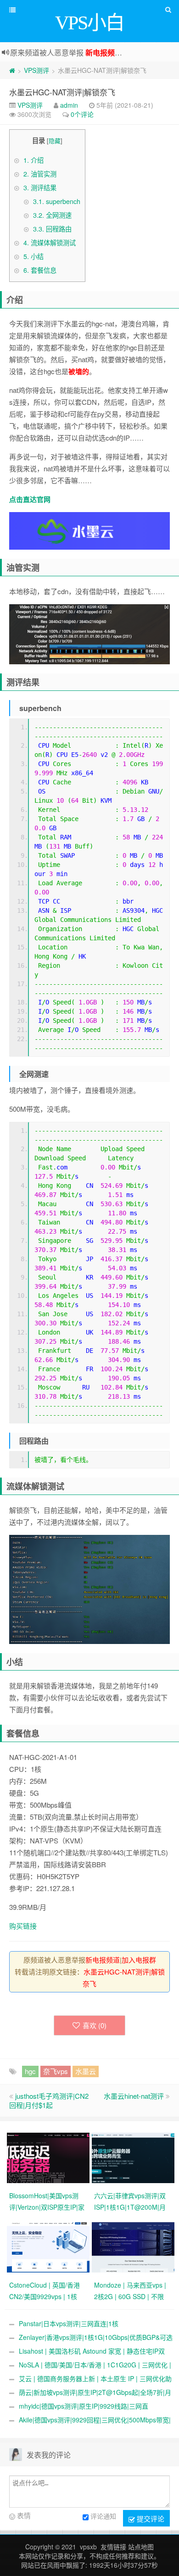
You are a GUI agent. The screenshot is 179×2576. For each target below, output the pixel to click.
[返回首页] (12, 70)
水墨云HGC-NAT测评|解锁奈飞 (62, 92)
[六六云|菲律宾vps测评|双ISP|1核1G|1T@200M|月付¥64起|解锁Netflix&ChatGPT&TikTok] (134, 2157)
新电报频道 (104, 52)
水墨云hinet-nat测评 (134, 2096)
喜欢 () (95, 2025)
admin (69, 105)
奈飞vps (56, 2071)
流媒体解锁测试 (50, 243)
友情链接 (113, 2547)
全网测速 (52, 215)
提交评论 (150, 2518)
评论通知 (103, 2516)
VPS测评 (36, 70)
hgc (30, 2071)
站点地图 (141, 2547)
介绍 (34, 160)
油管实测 (40, 174)
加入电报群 (139, 1960)
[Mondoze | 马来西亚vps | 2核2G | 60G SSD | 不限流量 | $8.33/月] (134, 2246)
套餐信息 (40, 270)
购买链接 (23, 1926)
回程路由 (52, 229)
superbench (57, 201)
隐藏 (55, 141)
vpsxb (88, 2547)
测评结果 (40, 188)
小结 (34, 256)
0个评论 (82, 114)
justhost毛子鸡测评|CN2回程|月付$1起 (49, 2100)
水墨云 (86, 2071)
